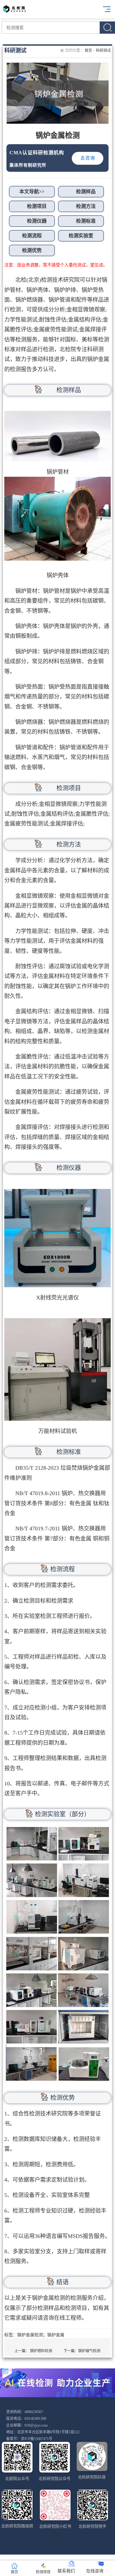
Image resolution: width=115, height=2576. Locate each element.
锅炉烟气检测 (89, 2351)
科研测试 (103, 51)
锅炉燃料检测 (41, 2351)
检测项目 (43, 2572)
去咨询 (88, 158)
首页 (88, 51)
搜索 (107, 28)
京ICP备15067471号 (37, 2439)
